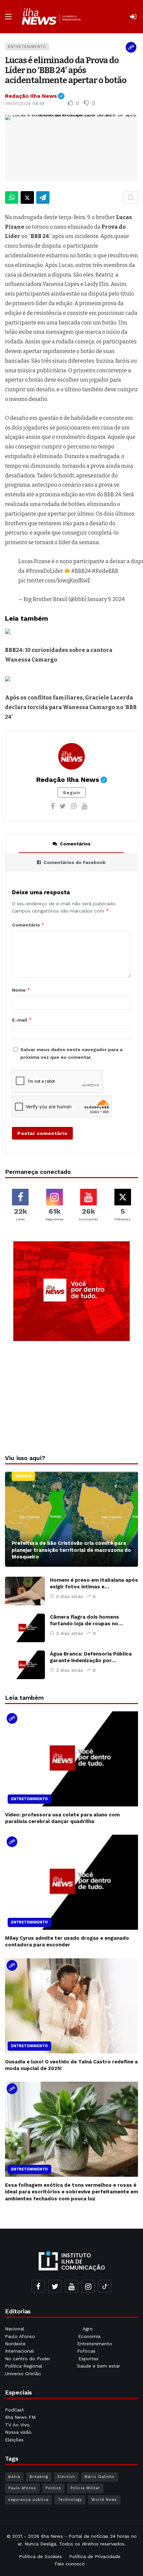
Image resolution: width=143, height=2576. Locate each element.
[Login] (133, 17)
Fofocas (86, 2351)
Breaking (39, 2477)
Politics (53, 2488)
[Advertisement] (71, 1396)
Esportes (88, 2359)
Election (66, 2477)
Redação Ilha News (35, 96)
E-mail (22, 1020)
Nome (21, 990)
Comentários (75, 844)
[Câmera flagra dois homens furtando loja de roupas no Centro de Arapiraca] (25, 1628)
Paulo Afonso (20, 2336)
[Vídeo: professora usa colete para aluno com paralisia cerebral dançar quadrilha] (71, 1759)
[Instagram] (74, 806)
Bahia (14, 2477)
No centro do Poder (28, 2359)
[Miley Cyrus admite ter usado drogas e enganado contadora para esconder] (71, 1882)
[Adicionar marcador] (131, 197)
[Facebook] (53, 806)
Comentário (28, 925)
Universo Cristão (23, 2374)
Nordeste (16, 2344)
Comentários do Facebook (75, 862)
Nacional (15, 2329)
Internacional (20, 2351)
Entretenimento (27, 47)
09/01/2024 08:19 (25, 103)
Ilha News (52, 2536)
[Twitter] (63, 806)
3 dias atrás (70, 1596)
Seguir (72, 793)
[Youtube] (84, 806)
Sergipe (23, 1476)
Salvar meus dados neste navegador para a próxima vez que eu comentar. (71, 1053)
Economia (89, 2336)
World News (104, 2500)
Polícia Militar (85, 2488)
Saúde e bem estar (99, 2366)
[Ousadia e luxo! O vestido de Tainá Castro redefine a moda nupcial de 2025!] (71, 2006)
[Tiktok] (105, 2286)
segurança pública (28, 2500)
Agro (88, 2329)
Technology (70, 2500)
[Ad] (71, 1291)
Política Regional (24, 2366)
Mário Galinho (100, 2477)
